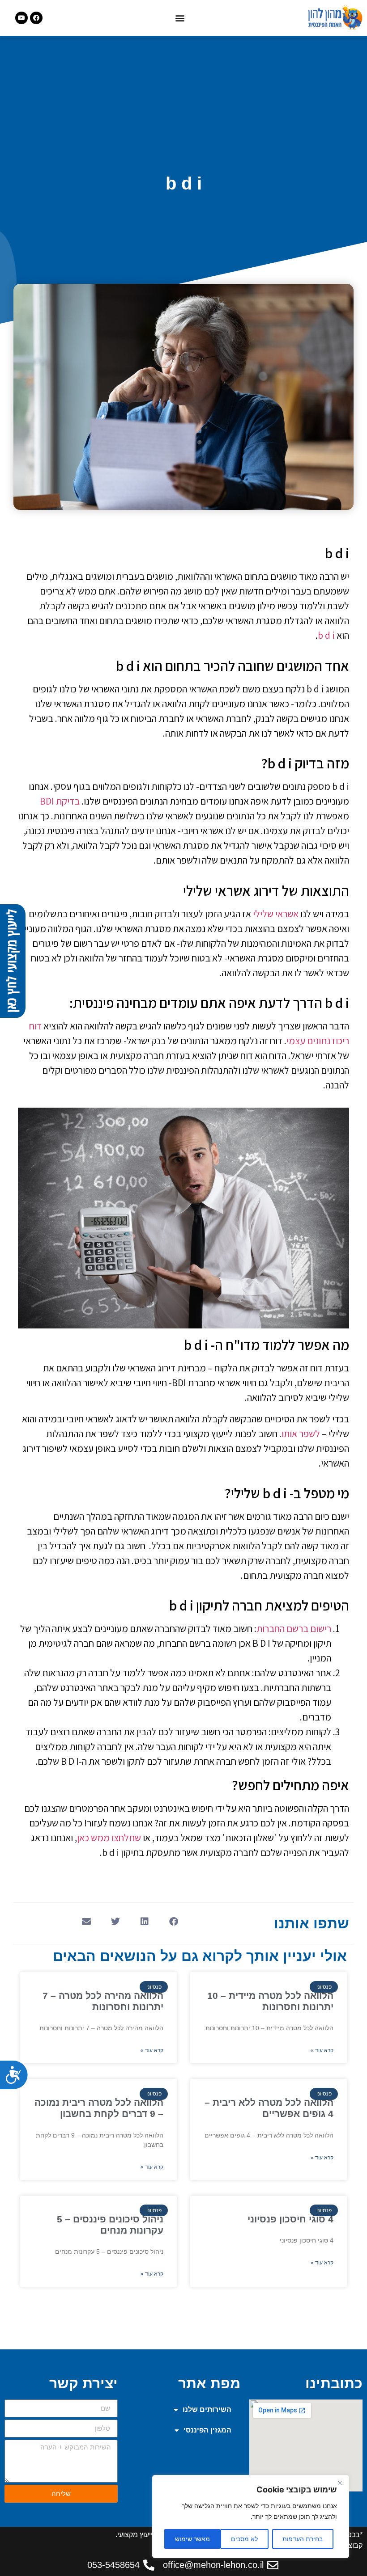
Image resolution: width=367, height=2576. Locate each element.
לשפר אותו (301, 1433)
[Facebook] (36, 18)
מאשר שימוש (192, 2539)
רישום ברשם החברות (294, 1628)
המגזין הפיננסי (207, 2430)
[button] (180, 18)
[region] (251, 2517)
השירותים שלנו (207, 2409)
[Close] (340, 2483)
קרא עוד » (322, 2050)
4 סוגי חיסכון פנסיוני (290, 2219)
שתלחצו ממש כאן (109, 1838)
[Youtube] (21, 18)
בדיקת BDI (60, 801)
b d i (326, 635)
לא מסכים (244, 2539)
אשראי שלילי (276, 914)
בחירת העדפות (303, 2539)
